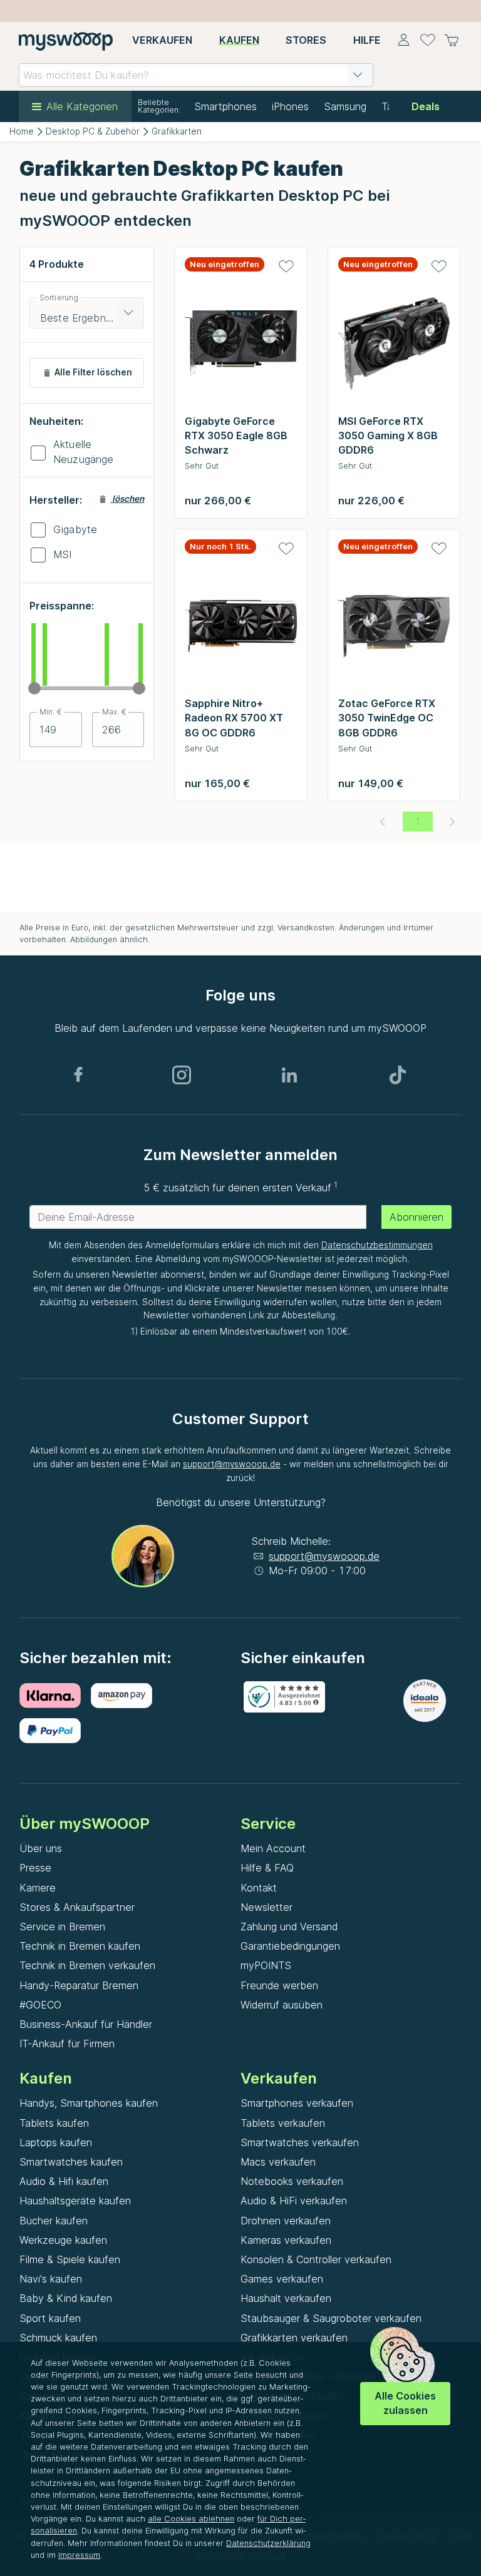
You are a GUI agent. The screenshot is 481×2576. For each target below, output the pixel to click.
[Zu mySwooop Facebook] (78, 1075)
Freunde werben (279, 1985)
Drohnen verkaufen (286, 2221)
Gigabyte (75, 529)
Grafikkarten (177, 131)
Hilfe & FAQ (267, 1868)
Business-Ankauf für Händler (86, 2024)
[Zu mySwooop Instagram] (182, 1075)
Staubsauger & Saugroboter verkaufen (331, 2318)
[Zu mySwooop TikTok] (398, 1075)
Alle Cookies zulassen (405, 2403)
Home (22, 131)
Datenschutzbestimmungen (377, 1245)
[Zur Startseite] (66, 41)
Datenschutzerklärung (268, 2543)
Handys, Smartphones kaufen (89, 2103)
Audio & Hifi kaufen (64, 2181)
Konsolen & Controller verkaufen (316, 2259)
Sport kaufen (50, 2318)
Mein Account (273, 1848)
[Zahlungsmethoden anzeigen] (55, 1696)
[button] (358, 75)
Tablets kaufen (54, 2123)
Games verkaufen (282, 2279)
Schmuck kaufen (58, 2338)
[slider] (34, 688)
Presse (35, 1868)
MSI (62, 554)
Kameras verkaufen (286, 2240)
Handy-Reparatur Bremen (79, 1985)
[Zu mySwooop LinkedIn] (289, 1075)
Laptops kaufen (56, 2142)
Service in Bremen (62, 1927)
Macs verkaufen (278, 2162)
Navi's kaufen (51, 2279)
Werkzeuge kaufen (63, 2240)
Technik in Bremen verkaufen (87, 1965)
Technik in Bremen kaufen (80, 1946)
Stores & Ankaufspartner (77, 1907)
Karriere (38, 1888)
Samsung (345, 106)
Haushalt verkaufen (286, 2298)
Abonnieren (416, 1217)
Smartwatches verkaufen (300, 2142)
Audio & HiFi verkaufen (294, 2201)
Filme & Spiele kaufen (70, 2259)
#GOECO (40, 2005)
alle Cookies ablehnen (191, 2519)
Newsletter (266, 1907)
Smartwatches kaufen (71, 2162)
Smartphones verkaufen (297, 2103)
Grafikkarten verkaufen (294, 2338)
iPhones (290, 106)
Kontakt (259, 1888)
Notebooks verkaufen (292, 2181)
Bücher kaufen (54, 2221)
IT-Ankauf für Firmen (67, 2044)
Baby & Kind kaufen (66, 2298)
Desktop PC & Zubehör (93, 131)
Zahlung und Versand (289, 1927)
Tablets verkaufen (283, 2123)
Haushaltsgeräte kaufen (75, 2201)
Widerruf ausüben (282, 2005)
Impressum (79, 2555)
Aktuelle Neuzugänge (84, 452)
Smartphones (225, 106)
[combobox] (196, 75)
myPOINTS (266, 1965)
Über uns (41, 1848)
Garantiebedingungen (290, 1946)
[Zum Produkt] (240, 347)
